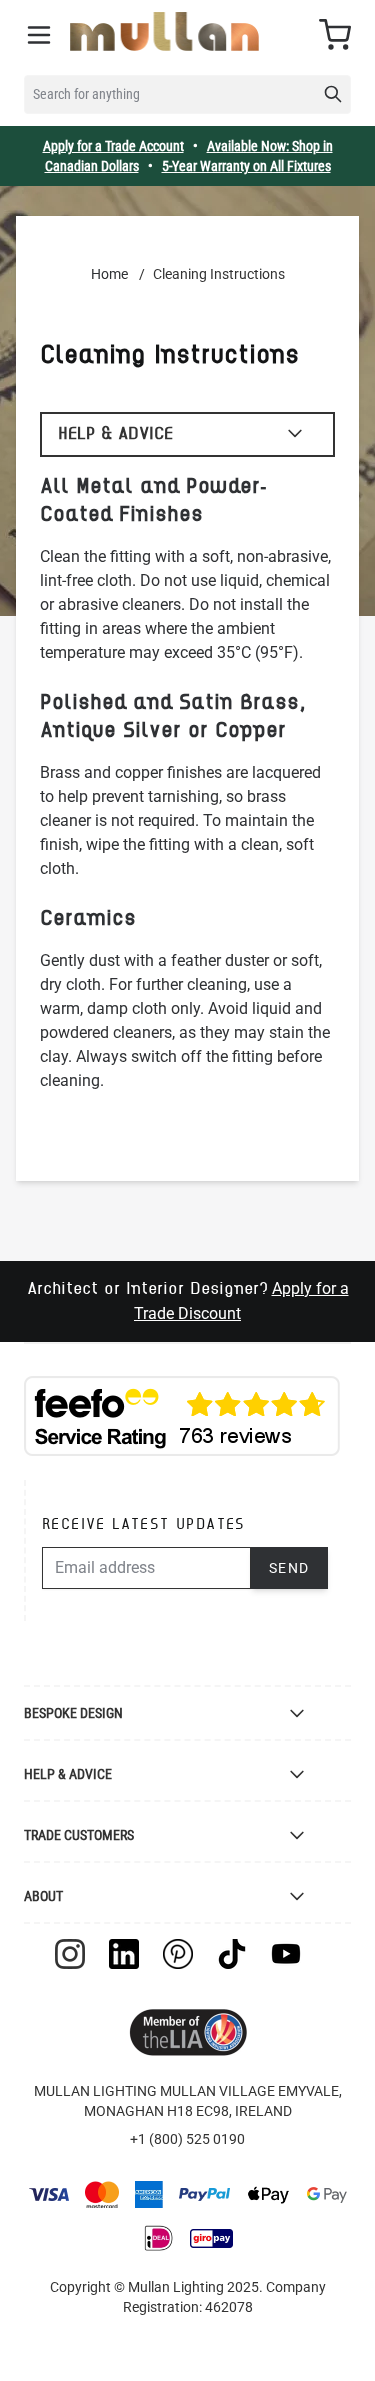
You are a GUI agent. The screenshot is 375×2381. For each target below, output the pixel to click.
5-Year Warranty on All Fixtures (246, 166)
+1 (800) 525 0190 (187, 2139)
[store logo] (164, 31)
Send (289, 1568)
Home (109, 274)
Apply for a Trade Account (113, 146)
